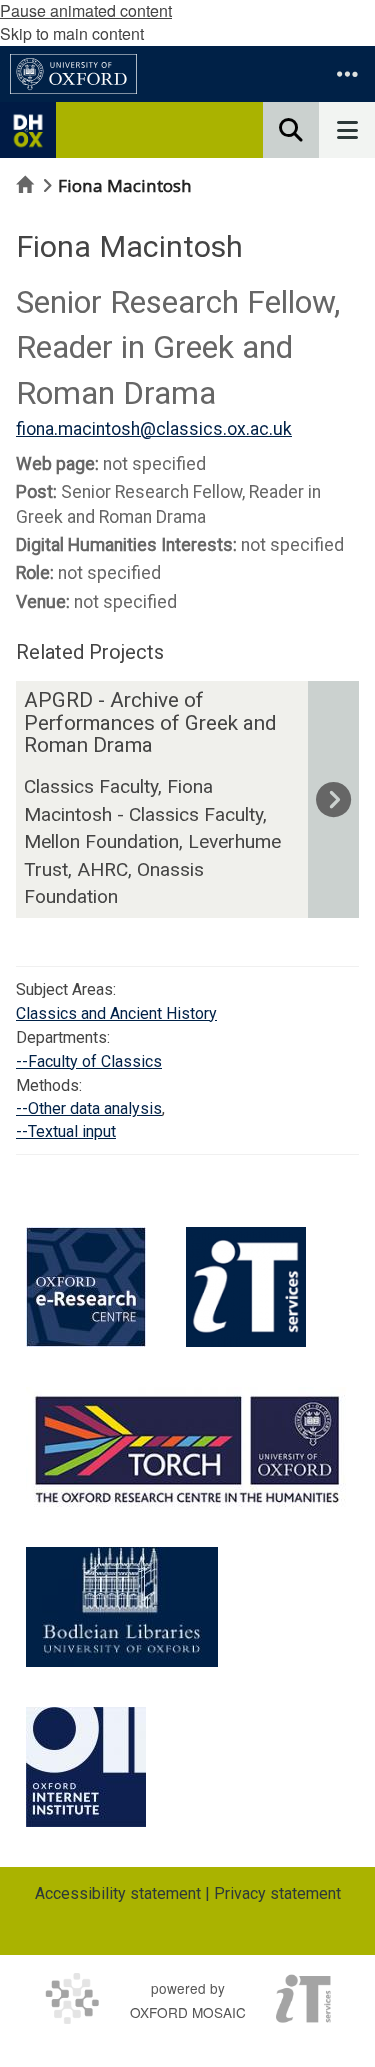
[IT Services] (246, 1287)
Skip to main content (72, 33)
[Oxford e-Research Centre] (86, 1287)
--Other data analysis (89, 1108)
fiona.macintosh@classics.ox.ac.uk (154, 429)
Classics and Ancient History (116, 1013)
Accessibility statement (118, 1893)
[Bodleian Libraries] (122, 1607)
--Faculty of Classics (89, 1061)
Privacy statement (277, 1893)
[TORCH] (187, 1447)
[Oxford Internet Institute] (86, 1767)
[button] (347, 74)
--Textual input (66, 1131)
